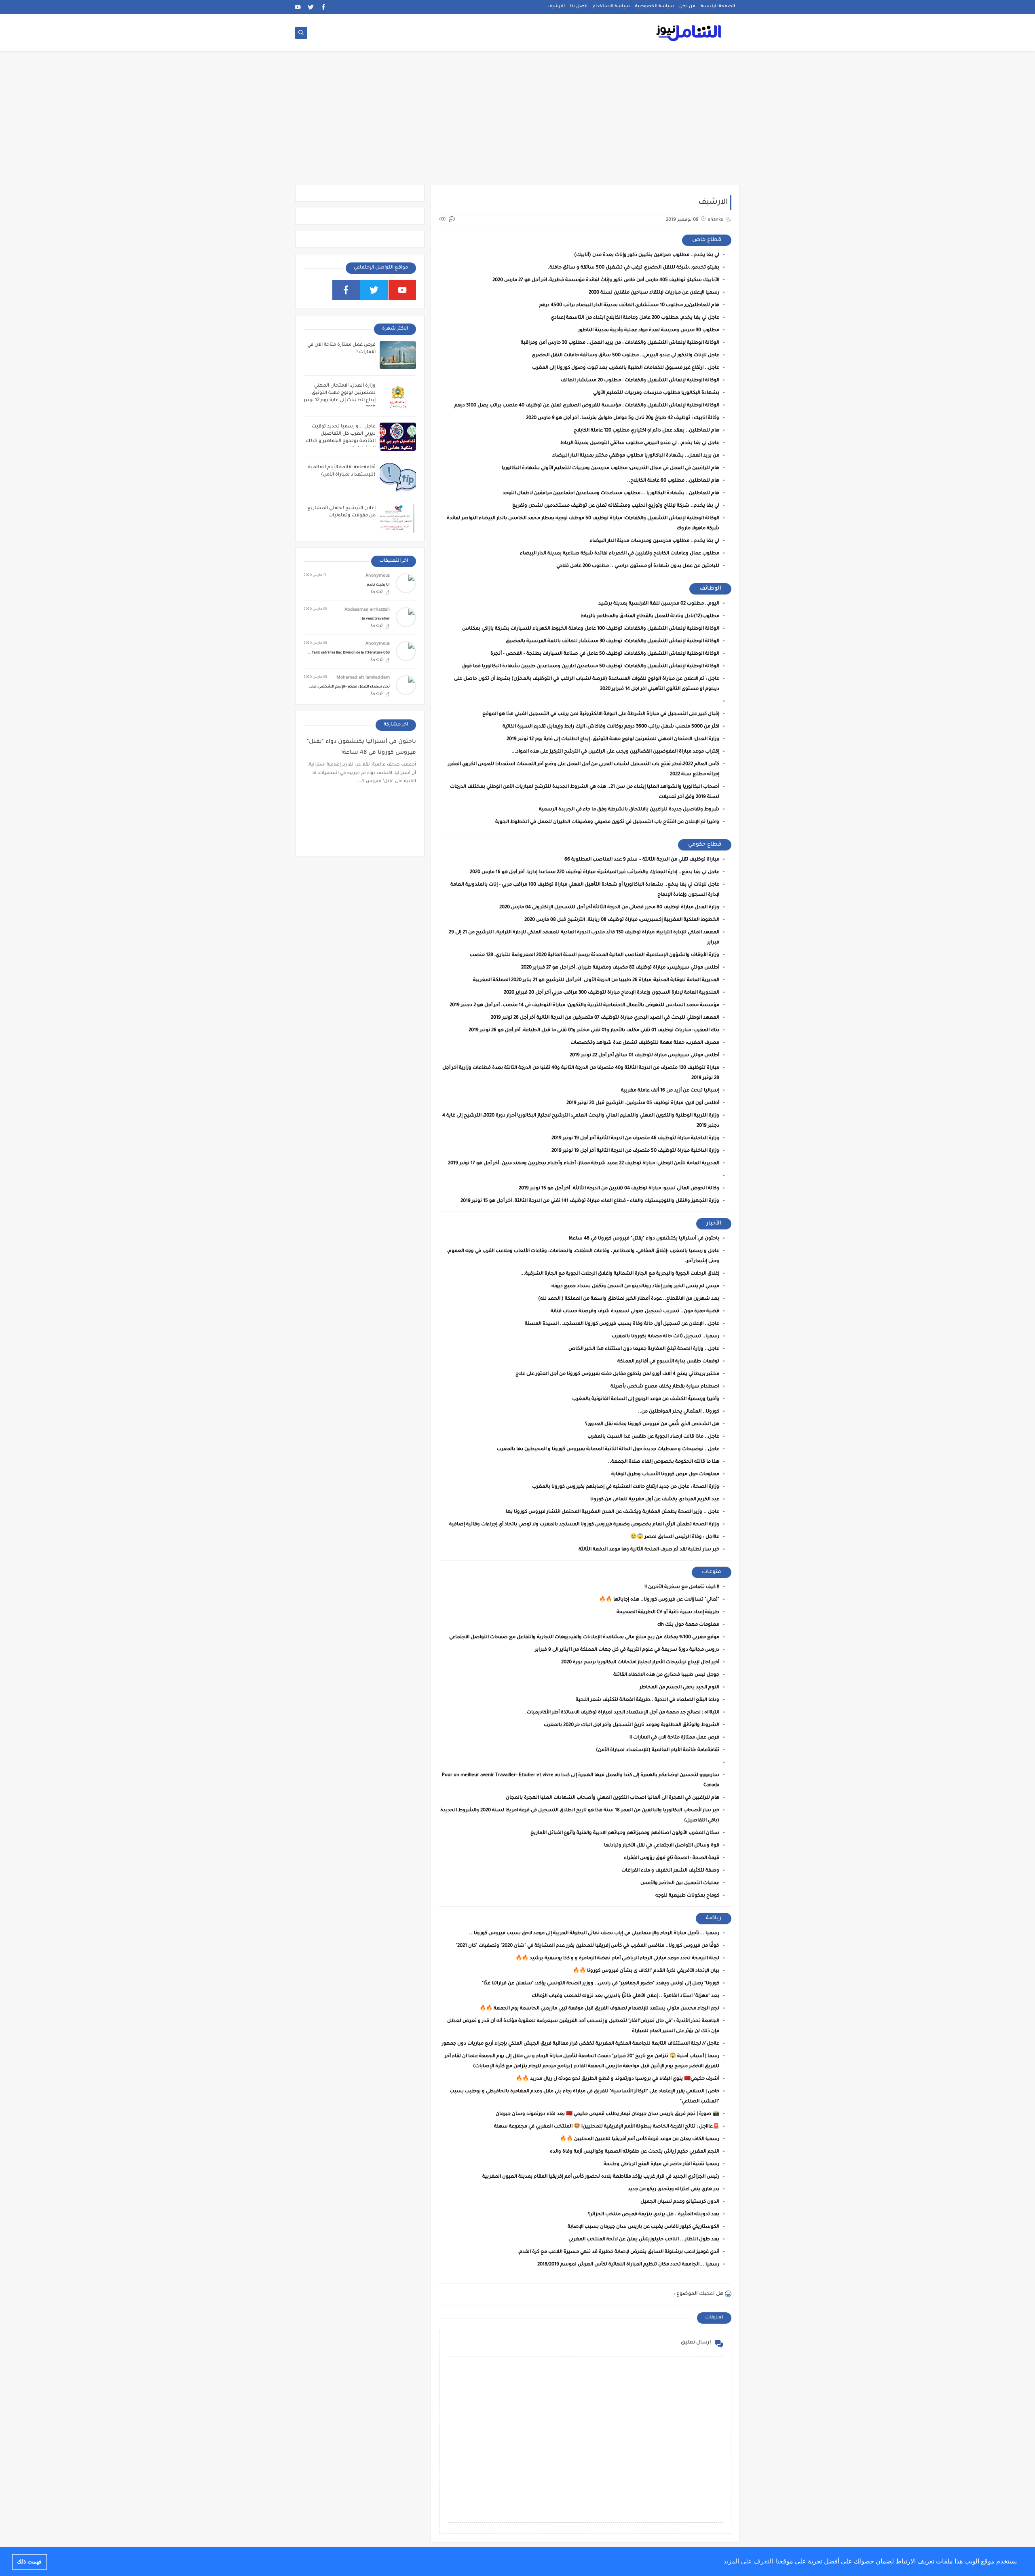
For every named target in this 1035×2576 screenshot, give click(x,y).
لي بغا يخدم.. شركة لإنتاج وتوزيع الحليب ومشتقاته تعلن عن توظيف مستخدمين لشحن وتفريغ (616, 506)
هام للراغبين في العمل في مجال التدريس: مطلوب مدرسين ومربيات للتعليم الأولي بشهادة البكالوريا (610, 468)
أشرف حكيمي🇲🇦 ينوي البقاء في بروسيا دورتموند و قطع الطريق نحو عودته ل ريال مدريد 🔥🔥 (618, 2079)
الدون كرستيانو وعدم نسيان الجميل (680, 2202)
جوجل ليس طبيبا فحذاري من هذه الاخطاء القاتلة (666, 1675)
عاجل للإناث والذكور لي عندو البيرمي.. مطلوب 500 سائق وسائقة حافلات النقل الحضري (625, 356)
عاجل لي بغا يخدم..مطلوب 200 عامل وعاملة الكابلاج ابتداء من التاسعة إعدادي (635, 318)
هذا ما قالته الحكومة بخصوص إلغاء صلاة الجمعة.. (664, 1462)
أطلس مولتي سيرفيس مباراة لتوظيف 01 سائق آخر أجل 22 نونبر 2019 (644, 1056)
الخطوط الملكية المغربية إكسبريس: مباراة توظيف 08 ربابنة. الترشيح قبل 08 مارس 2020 (622, 920)
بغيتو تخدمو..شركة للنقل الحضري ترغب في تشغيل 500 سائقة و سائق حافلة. (634, 268)
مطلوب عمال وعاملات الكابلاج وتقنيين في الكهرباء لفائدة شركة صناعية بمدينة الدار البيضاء (620, 554)
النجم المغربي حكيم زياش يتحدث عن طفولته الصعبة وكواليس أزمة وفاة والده (635, 2152)
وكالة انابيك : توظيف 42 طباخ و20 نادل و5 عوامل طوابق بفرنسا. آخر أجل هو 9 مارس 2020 (623, 418)
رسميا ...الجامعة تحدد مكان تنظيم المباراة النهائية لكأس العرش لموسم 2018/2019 (628, 2265)
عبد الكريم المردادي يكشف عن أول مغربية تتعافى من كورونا (655, 1500)
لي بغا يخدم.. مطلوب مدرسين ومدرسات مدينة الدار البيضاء (654, 541)
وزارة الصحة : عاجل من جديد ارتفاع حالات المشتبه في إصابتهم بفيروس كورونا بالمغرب (626, 1487)
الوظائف (710, 589)
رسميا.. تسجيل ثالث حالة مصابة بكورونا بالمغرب (665, 1337)
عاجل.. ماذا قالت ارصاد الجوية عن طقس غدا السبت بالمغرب (653, 1437)
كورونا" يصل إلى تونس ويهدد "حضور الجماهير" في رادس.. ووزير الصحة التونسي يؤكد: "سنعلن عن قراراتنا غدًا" (601, 1984)
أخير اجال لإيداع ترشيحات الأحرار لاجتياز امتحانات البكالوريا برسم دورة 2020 (640, 1663)
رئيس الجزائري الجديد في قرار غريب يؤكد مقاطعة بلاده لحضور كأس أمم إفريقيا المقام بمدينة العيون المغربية (601, 2177)
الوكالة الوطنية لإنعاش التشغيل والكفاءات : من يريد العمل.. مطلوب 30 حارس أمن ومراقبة (620, 343)
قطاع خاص (707, 240)
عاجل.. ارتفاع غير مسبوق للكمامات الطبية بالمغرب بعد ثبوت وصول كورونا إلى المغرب (626, 368)
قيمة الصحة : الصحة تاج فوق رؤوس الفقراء (672, 1858)
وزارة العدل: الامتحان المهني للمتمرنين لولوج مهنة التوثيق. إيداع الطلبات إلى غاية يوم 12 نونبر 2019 (613, 739)
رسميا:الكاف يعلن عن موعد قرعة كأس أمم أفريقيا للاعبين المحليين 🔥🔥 (640, 2139)
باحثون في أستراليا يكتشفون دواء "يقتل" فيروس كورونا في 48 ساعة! (644, 1239)
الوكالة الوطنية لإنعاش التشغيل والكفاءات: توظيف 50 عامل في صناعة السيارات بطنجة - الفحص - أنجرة (605, 654)
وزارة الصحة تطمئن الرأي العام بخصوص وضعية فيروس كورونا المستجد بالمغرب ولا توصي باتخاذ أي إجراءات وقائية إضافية (584, 1525)
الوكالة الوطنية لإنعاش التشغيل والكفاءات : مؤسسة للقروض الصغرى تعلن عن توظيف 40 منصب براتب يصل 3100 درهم (587, 406)
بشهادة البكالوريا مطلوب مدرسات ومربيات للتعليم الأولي (656, 393)
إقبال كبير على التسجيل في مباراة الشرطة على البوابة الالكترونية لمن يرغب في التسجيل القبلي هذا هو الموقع (601, 714)
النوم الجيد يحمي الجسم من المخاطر (679, 1688)
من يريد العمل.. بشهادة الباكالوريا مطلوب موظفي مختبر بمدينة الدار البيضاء (636, 456)
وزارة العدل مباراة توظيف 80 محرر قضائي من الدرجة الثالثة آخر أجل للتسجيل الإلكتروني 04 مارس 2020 (609, 908)
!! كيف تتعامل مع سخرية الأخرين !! (682, 1587)
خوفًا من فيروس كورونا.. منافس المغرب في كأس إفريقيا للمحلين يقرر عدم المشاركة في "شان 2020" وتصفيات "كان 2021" (587, 1946)
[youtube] (298, 7)
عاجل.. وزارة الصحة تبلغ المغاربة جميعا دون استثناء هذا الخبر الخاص (644, 1349)
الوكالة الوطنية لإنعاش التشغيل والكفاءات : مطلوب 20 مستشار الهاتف (640, 381)
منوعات (712, 1572)
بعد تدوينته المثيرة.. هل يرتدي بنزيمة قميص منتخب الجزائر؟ (654, 2215)
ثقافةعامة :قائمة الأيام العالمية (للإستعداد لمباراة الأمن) (658, 1750)
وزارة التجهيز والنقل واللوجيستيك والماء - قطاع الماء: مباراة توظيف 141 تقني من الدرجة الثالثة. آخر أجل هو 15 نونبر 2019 (590, 1201)
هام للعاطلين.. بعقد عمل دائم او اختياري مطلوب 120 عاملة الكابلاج (646, 431)
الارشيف (556, 6)
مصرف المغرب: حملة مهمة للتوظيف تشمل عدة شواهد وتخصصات (645, 1043)
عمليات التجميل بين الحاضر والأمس (680, 1883)
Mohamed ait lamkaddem (363, 678)
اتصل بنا (579, 6)
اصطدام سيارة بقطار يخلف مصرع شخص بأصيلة (665, 1387)
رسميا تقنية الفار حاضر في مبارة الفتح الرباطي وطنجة (661, 2165)
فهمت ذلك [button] (29, 2561)
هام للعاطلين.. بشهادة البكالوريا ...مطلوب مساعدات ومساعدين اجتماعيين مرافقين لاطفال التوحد (611, 494)
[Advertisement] (517, 122)
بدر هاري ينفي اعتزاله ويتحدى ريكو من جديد (674, 2190)
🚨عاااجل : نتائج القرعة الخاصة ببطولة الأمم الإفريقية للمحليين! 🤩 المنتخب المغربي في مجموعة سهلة (607, 2127)
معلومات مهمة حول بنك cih (688, 1625)
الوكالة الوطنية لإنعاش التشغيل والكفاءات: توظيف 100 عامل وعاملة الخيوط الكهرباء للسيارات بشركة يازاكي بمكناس (591, 629)
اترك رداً (377, 592)
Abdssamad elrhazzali (367, 610)
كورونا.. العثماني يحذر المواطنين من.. (679, 1412)
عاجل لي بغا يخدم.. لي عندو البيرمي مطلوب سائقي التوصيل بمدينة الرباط (640, 443)
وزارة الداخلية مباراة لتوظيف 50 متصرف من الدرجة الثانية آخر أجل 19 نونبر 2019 (635, 1151)
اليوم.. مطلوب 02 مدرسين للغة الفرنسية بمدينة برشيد (659, 604)
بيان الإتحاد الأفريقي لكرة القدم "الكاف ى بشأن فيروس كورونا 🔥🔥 (646, 1971)
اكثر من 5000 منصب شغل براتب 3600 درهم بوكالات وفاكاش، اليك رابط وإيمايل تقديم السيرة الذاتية (611, 727)
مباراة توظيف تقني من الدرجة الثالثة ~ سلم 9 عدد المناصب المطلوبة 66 (642, 860)
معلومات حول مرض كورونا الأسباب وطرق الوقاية (665, 1475)
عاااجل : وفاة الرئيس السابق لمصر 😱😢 (675, 1537)
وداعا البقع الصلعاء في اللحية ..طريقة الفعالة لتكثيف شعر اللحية (647, 1700)
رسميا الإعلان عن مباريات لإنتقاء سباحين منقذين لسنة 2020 (654, 293)
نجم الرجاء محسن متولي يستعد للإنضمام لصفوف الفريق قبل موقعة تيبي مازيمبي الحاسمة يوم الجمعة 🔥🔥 (599, 2009)
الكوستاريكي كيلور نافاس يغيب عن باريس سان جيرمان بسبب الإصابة (643, 2227)
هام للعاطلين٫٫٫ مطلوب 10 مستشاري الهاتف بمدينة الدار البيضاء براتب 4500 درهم (629, 306)
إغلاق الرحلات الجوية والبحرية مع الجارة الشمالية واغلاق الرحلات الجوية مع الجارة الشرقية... (620, 1274)
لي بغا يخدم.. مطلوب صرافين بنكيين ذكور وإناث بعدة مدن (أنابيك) (647, 255)
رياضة (714, 1918)
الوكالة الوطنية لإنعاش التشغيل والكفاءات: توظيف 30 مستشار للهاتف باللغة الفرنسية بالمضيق (613, 642)
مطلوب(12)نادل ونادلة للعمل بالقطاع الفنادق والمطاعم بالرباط (650, 617)
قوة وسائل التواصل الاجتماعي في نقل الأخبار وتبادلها (662, 1846)
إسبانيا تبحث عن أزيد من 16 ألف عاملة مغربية (670, 1091)
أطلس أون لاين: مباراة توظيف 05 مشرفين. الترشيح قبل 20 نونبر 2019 (643, 1103)
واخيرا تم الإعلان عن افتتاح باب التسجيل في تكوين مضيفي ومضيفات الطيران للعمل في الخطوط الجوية (607, 822)
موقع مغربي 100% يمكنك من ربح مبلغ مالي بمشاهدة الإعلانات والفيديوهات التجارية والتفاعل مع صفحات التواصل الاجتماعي (584, 1638)
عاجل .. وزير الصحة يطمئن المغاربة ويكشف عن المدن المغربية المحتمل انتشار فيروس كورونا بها (613, 1512)
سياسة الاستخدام (611, 6)
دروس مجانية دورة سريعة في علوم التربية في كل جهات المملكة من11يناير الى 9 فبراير (627, 1650)
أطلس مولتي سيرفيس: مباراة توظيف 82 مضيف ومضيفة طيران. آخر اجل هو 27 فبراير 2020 (620, 968)
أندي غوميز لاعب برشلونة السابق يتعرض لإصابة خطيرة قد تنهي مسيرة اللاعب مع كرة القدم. (618, 2252)
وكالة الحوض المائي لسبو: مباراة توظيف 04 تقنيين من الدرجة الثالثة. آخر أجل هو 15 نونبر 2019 (619, 1189)
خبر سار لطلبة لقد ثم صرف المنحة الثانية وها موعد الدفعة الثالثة (649, 1550)
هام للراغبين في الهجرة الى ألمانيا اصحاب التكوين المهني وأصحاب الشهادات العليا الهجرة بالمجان (613, 1798)
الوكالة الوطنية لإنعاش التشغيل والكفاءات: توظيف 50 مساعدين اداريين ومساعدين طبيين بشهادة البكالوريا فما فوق (591, 667)
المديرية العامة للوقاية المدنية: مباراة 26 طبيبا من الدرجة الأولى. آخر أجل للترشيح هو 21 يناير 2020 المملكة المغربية (596, 980)
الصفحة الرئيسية (718, 6)
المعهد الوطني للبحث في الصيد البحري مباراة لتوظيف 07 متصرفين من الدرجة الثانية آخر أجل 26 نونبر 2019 (605, 1018)
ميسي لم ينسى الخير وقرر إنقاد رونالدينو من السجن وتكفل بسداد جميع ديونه (635, 1287)
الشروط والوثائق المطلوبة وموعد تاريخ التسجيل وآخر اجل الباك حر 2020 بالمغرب (632, 1725)
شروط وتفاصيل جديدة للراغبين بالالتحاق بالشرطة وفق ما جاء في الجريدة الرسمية (629, 810)
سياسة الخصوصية (655, 6)
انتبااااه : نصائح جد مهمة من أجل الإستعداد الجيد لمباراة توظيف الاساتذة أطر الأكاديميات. (622, 1713)
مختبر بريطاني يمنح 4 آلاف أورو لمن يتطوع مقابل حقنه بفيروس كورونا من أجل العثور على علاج (617, 1374)
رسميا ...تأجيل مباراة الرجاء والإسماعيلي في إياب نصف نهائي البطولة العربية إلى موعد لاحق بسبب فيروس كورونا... (594, 1934)
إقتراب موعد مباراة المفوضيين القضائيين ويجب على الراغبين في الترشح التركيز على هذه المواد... (615, 752)
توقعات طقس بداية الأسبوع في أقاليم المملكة (668, 1362)
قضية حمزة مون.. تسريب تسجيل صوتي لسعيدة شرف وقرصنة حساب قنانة (635, 1312)
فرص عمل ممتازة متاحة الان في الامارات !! (674, 1738)
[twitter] (311, 7)
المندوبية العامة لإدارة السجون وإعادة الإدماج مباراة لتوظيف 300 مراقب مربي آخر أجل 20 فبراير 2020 (611, 993)
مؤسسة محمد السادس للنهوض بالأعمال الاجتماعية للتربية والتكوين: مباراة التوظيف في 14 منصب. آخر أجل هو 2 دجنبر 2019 (584, 1006)
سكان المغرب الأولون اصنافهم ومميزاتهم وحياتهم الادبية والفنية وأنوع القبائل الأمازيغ (625, 1833)
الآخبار (714, 1223)
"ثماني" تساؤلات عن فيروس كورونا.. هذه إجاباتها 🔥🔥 (659, 1600)
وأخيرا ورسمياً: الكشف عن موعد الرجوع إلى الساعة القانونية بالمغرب (646, 1399)
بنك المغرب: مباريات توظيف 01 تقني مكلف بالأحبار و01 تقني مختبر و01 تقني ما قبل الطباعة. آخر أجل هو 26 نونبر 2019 (594, 1031)
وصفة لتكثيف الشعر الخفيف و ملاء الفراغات (670, 1871)
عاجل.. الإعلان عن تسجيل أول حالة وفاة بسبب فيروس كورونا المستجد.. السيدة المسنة (622, 1324)
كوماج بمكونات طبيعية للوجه (687, 1896)
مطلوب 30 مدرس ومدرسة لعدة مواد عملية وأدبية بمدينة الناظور (649, 331)
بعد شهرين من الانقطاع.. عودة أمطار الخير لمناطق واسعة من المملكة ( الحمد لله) (629, 1299)
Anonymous (378, 576)
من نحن (687, 6)
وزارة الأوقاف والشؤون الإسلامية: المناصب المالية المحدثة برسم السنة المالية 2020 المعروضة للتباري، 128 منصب (595, 955)
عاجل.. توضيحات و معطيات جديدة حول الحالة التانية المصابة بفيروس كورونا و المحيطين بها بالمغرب (608, 1450)
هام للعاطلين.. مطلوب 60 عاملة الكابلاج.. (673, 481)
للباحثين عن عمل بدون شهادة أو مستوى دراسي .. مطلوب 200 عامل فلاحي (638, 566)
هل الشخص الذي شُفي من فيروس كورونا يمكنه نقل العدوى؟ (652, 1424)
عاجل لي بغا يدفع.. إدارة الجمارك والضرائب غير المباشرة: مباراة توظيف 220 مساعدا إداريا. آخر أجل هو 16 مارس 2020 (595, 872)
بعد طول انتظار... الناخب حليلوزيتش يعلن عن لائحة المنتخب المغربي (644, 2240)
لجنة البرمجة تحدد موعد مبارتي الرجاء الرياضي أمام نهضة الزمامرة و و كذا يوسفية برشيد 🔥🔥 (617, 1959)
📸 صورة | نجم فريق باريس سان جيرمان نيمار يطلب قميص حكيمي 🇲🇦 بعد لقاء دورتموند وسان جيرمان (607, 2114)
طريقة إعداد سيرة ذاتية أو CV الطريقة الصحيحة (668, 1613)
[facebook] (324, 7)
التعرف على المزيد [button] (748, 2561)
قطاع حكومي (705, 845)
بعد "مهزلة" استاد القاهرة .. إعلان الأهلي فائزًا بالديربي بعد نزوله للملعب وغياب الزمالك (625, 1996)
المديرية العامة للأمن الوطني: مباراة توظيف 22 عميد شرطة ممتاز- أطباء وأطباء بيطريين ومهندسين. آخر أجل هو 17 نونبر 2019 (584, 1164)
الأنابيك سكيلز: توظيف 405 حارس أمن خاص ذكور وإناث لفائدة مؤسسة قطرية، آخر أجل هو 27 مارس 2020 (606, 280)
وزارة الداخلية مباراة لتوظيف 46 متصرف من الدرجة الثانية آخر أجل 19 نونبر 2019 (635, 1139)
